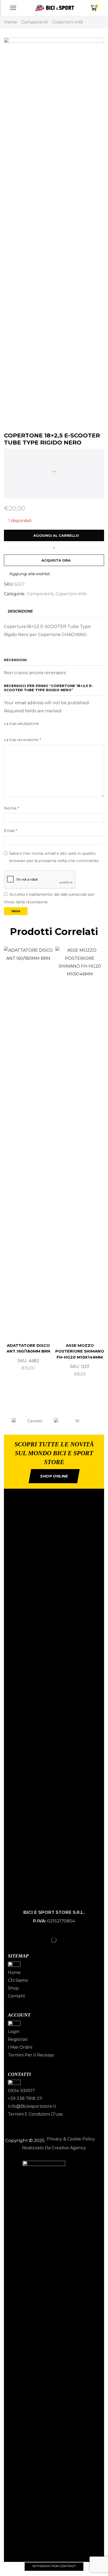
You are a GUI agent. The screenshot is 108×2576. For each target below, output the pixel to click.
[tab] (20, 611)
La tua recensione (22, 740)
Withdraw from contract (54, 2566)
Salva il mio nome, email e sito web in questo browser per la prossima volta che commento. (54, 857)
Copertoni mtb (68, 22)
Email (11, 831)
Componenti (35, 22)
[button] (6, 1421)
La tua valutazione (21, 724)
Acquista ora (56, 560)
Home (11, 22)
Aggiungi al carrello (56, 535)
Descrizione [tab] (20, 611)
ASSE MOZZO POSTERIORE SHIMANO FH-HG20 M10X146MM (80, 1351)
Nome (12, 808)
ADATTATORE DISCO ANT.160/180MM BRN (28, 1348)
